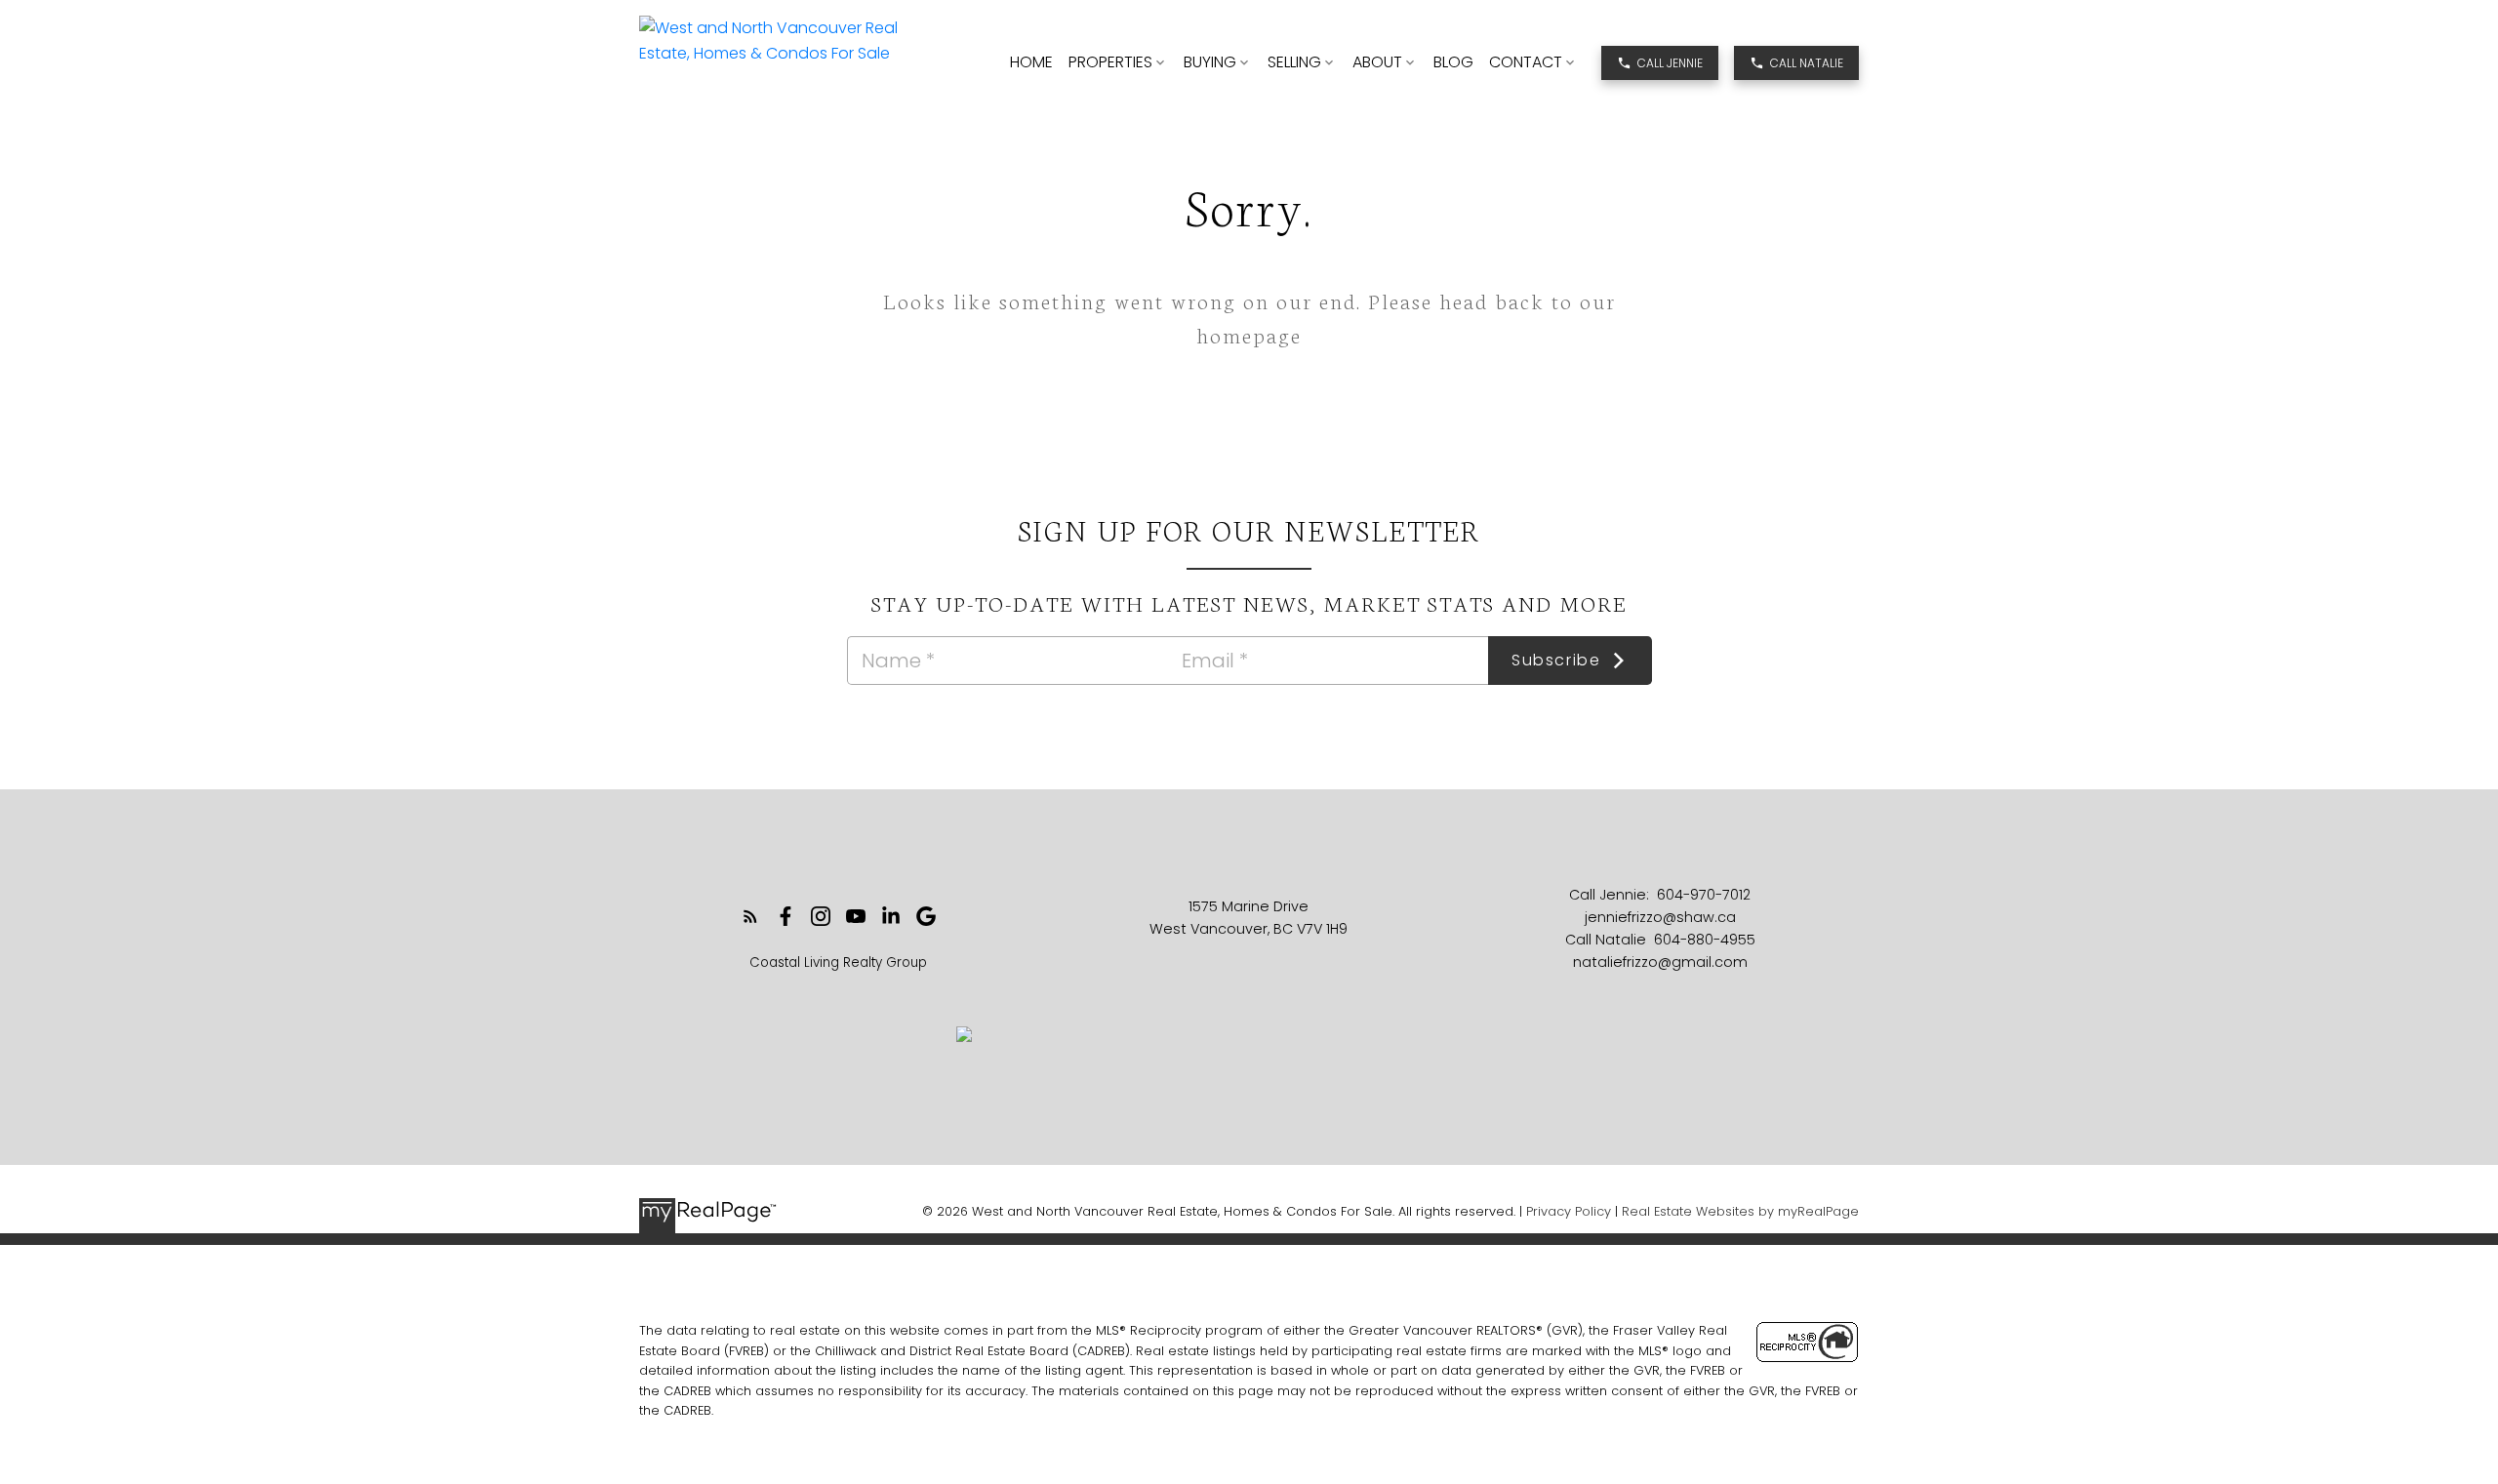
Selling (1294, 62)
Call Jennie (1670, 63)
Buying (1210, 62)
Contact (1526, 62)
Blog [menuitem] (1453, 62)
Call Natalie (1807, 63)
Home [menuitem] (1031, 62)
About (1377, 62)
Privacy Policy (1569, 1211)
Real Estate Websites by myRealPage (1740, 1211)
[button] (1660, 63)
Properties (1110, 62)
